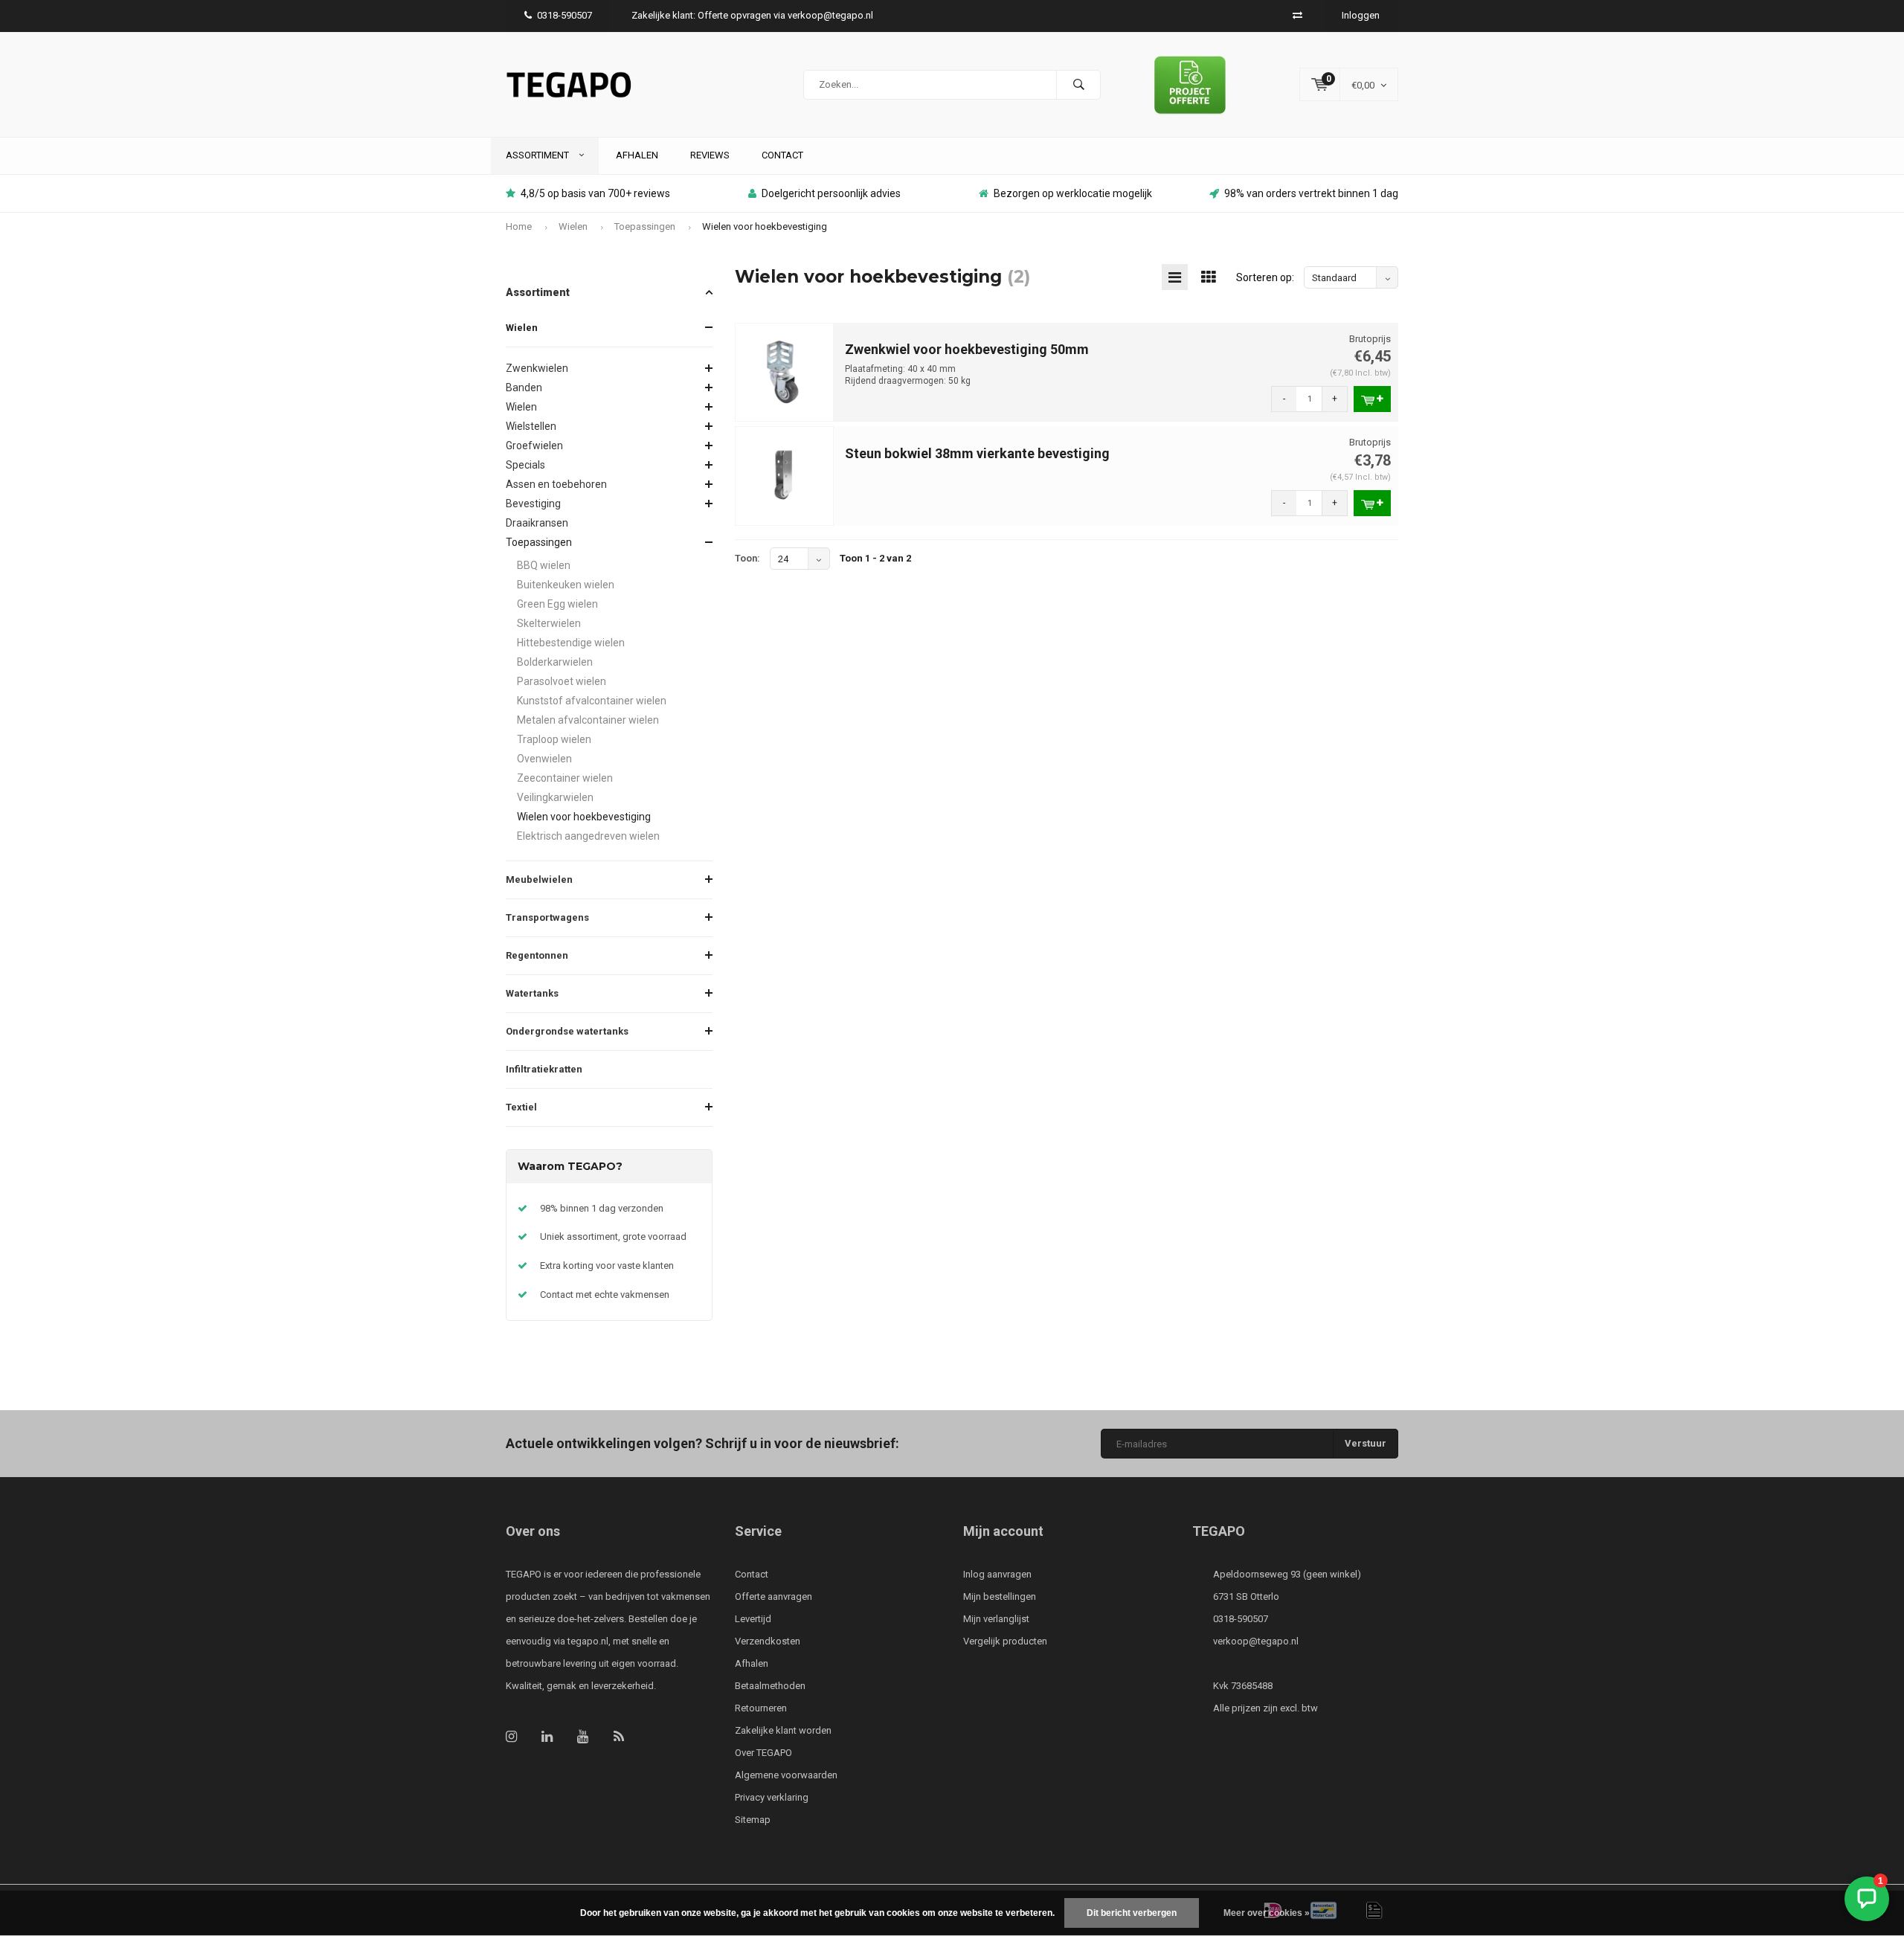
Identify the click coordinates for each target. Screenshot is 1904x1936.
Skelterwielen (549, 623)
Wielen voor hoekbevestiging (765, 226)
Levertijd (753, 1619)
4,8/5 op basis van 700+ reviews (595, 193)
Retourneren (761, 1708)
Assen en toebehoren (556, 484)
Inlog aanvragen (997, 1574)
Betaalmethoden (770, 1686)
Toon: (747, 558)
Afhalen (637, 155)
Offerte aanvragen (773, 1596)
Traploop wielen (554, 739)
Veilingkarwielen (555, 797)
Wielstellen (531, 426)
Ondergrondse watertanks (567, 1031)
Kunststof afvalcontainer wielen (592, 701)
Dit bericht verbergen (1132, 1913)
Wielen (573, 226)
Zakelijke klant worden (783, 1730)
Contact (782, 155)
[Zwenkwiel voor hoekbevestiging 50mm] (785, 372)
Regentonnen (537, 955)
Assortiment (538, 155)
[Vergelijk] (1297, 15)
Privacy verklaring (772, 1797)
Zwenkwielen (537, 368)
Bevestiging (533, 504)
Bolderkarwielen (555, 662)
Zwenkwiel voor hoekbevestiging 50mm (967, 349)
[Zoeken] (1078, 85)
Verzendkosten (768, 1641)
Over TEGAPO (763, 1753)
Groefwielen (534, 446)
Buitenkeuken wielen (566, 585)
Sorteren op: (1265, 277)
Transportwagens (547, 917)
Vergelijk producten (1005, 1641)
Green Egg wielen (557, 604)
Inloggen (1361, 15)
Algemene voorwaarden (786, 1775)
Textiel (521, 1107)
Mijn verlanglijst (996, 1619)
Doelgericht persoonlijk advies (831, 193)
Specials (525, 465)
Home (519, 226)
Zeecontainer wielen (565, 778)
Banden (524, 387)
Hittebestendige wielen (571, 643)
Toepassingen (645, 226)
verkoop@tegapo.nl (1256, 1641)
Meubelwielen (539, 879)
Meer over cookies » (1267, 1913)
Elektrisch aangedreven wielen (588, 836)
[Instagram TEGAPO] (511, 1736)
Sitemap (753, 1820)
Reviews (710, 155)
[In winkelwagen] (1372, 399)
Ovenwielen (544, 759)
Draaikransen (537, 523)
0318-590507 (565, 15)
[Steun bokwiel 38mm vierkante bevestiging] (785, 476)
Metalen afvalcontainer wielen (588, 720)
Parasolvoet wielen (562, 681)
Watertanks (532, 993)
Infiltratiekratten (544, 1069)
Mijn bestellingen (1000, 1596)
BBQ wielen (544, 565)
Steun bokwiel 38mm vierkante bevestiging (977, 453)
